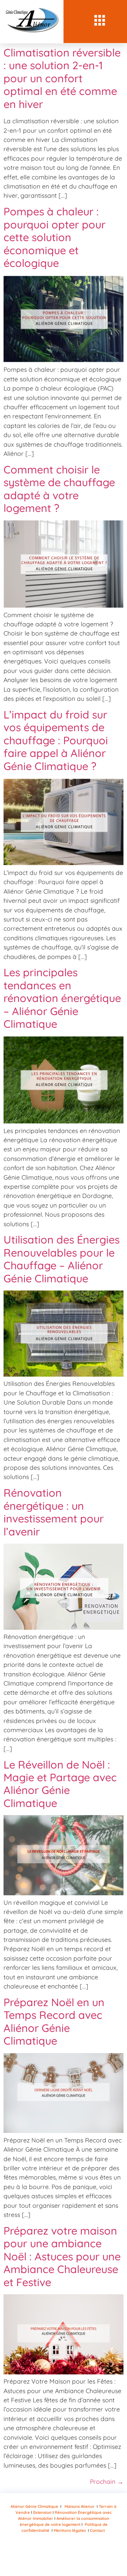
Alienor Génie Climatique (34, 2506)
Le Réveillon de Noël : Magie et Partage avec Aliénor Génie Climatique (60, 1784)
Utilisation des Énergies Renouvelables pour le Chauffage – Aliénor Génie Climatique (62, 1259)
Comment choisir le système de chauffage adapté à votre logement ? (59, 489)
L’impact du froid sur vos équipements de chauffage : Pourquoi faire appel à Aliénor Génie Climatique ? (56, 740)
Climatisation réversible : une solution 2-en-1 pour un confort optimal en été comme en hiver (62, 78)
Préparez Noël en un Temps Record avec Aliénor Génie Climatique (54, 2022)
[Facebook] (74, 2554)
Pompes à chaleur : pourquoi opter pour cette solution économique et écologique (55, 237)
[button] (100, 22)
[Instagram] (32, 2554)
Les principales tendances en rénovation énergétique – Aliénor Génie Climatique (62, 998)
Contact (97, 2530)
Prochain (107, 2481)
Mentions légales (70, 2530)
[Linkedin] (95, 2554)
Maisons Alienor (80, 2506)
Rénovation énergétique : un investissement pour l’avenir (54, 1512)
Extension (43, 2512)
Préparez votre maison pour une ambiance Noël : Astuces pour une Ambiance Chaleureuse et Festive (62, 2256)
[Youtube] (53, 2554)
